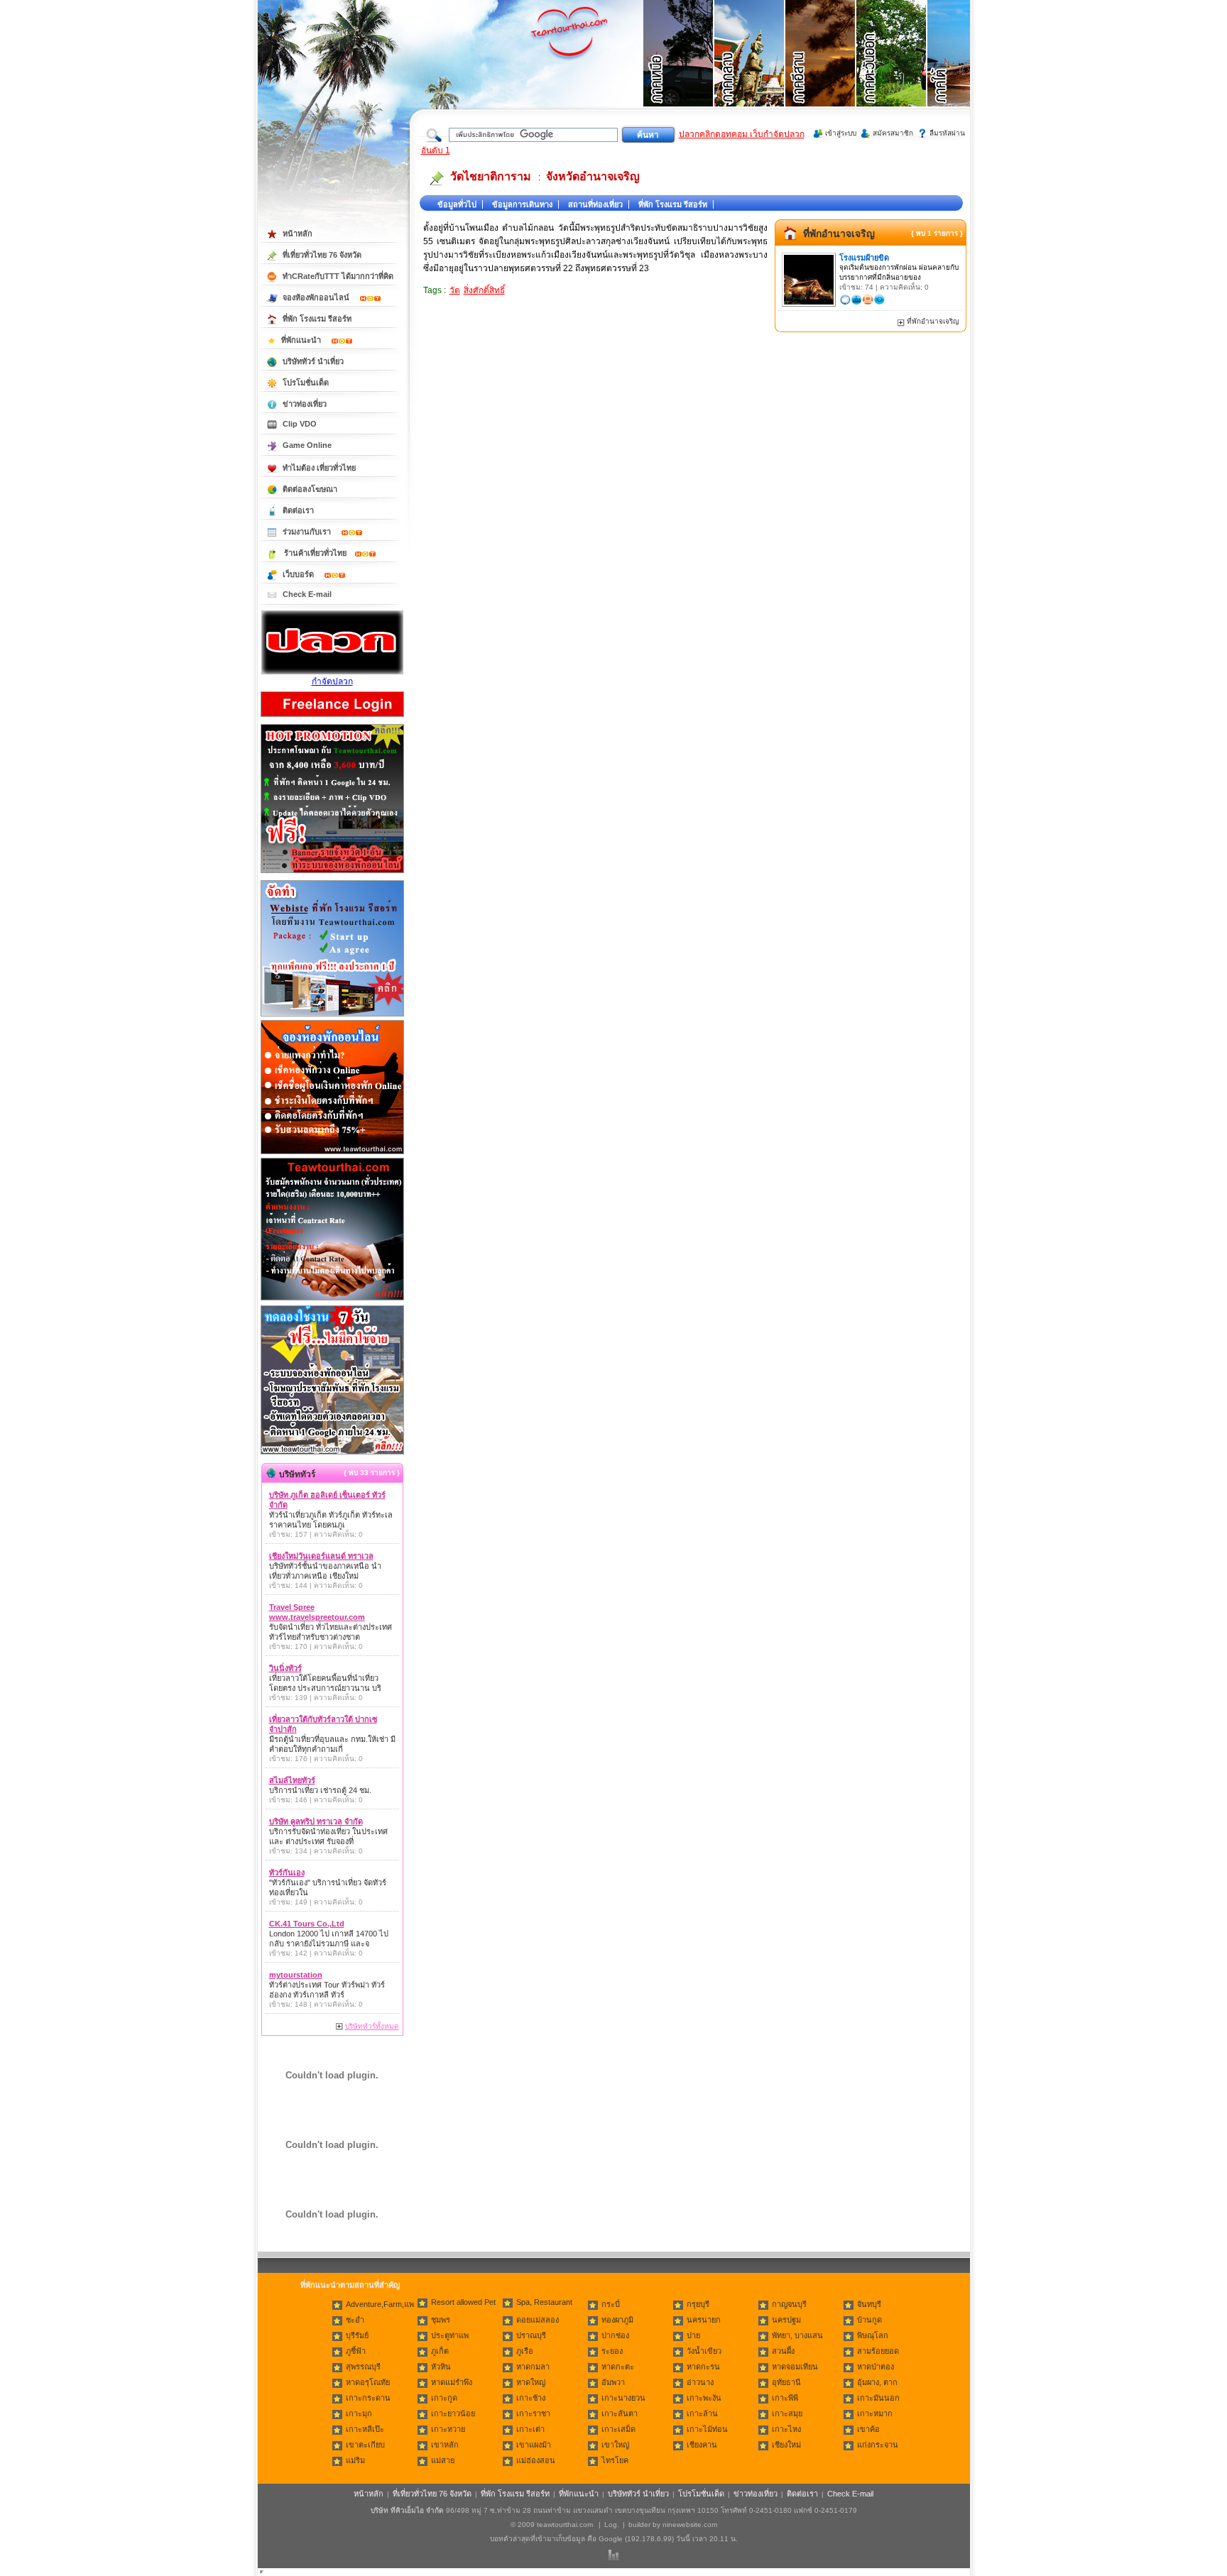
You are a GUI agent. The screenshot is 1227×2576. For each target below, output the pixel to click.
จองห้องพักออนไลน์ (317, 297)
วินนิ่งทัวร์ (285, 1668)
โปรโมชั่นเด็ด (306, 383)
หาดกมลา (533, 2367)
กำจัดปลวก (332, 681)
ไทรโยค (615, 2460)
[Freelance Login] (332, 718)
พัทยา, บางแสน (797, 2335)
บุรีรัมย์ (357, 2335)
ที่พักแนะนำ (302, 340)
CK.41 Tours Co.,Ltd (307, 1924)
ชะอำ (355, 2320)
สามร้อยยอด (878, 2351)
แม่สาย (443, 2460)
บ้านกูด (869, 2320)
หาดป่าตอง (876, 2367)
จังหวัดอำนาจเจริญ (593, 176)
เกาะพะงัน (704, 2398)
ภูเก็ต (440, 2351)
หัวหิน (441, 2367)
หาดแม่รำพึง (452, 2382)
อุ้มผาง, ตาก (877, 2382)
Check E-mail (307, 594)
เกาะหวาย (448, 2429)
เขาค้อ (868, 2429)
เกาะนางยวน (623, 2398)
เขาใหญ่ (615, 2445)
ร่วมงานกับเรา (308, 532)
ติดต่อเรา (298, 510)
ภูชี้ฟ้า (356, 2351)
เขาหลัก (445, 2445)
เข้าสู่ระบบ (841, 133)
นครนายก (704, 2320)
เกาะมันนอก (878, 2398)
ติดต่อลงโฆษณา (310, 489)
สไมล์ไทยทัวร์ (292, 1780)
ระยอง (612, 2351)
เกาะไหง (786, 2429)
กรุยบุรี (698, 2304)
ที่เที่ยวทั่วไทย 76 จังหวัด (322, 255)
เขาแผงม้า (534, 2445)
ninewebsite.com (690, 2525)
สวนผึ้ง (783, 2351)
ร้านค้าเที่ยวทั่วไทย (315, 553)
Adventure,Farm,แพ (380, 2304)
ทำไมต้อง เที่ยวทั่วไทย (319, 468)
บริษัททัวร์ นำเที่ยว (313, 361)
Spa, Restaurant (544, 2302)
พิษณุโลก (873, 2335)
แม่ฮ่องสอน (536, 2460)
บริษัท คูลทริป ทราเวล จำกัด (316, 1821)
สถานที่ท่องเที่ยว (595, 204)
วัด (455, 290)
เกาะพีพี (785, 2398)
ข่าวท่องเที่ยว (305, 404)
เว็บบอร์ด (299, 574)
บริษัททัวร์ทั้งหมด (372, 2026)
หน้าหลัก (298, 234)
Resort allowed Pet (463, 2302)
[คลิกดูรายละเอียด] (332, 874)
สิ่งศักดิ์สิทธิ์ (484, 290)
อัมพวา (613, 2382)
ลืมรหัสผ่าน (947, 133)
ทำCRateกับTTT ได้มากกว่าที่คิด (338, 276)
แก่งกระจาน (878, 2445)
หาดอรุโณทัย (368, 2382)
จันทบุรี (869, 2304)
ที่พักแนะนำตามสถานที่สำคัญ (350, 2285)
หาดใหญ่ (531, 2382)
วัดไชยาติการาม (491, 176)
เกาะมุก (359, 2413)
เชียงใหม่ (786, 2445)
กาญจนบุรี (789, 2304)
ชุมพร (441, 2320)
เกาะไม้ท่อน (707, 2429)
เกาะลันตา (620, 2413)
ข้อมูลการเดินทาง (522, 204)
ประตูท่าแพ (450, 2335)
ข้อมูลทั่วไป (457, 204)
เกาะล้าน (702, 2413)
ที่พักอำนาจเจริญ (839, 234)
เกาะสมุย (787, 2413)
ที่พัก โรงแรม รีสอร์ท (673, 204)
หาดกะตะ (618, 2367)
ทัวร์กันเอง (287, 1873)
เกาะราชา (533, 2413)
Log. (612, 2525)
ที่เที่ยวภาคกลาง (750, 71)
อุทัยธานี (786, 2382)
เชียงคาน (702, 2445)
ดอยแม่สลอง (538, 2320)
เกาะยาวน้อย (453, 2413)
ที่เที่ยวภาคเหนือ (679, 71)
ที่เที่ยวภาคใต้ (963, 71)
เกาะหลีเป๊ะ (365, 2429)
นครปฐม (786, 2320)
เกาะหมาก (875, 2413)
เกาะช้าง (531, 2398)
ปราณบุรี (531, 2335)
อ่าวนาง (700, 2382)
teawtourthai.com (565, 2525)
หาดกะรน (703, 2367)
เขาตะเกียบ (365, 2445)
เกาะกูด (444, 2398)
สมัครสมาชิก (893, 133)
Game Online (307, 445)
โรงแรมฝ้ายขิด (864, 258)
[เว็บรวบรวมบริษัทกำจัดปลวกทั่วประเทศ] (332, 672)
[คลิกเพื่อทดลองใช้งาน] (332, 1453)
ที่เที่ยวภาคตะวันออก (892, 71)
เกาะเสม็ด (618, 2429)
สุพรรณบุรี (363, 2367)
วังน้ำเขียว (704, 2351)
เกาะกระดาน (368, 2398)
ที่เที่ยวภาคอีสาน (821, 71)
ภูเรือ (525, 2351)
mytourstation (296, 1975)
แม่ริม (355, 2460)
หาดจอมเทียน (795, 2367)
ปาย (693, 2335)
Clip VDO (300, 424)
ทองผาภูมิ (617, 2320)
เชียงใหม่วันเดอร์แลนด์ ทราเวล (321, 1556)
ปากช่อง (615, 2335)
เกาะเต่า (530, 2429)
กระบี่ (611, 2304)
